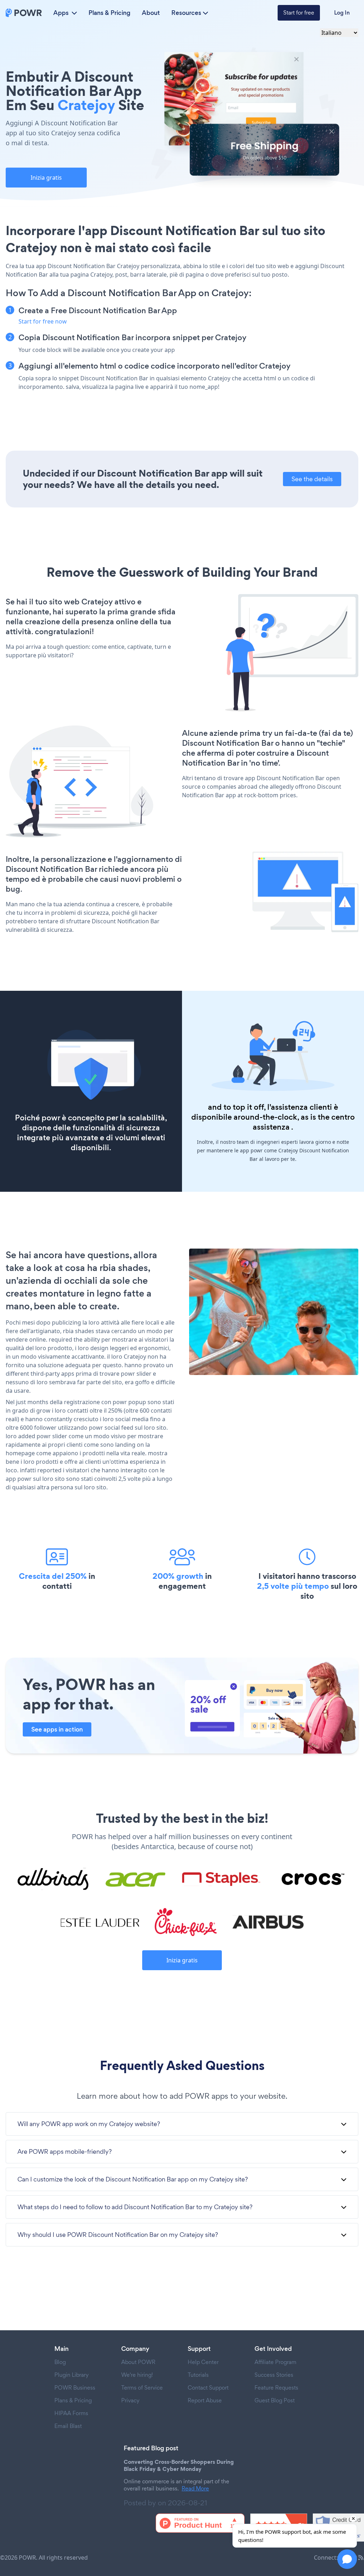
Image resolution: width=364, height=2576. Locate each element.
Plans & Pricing (109, 13)
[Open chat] (347, 2559)
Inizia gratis (46, 178)
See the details (312, 479)
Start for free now (43, 321)
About (151, 13)
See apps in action (57, 1729)
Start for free (299, 13)
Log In (342, 13)
